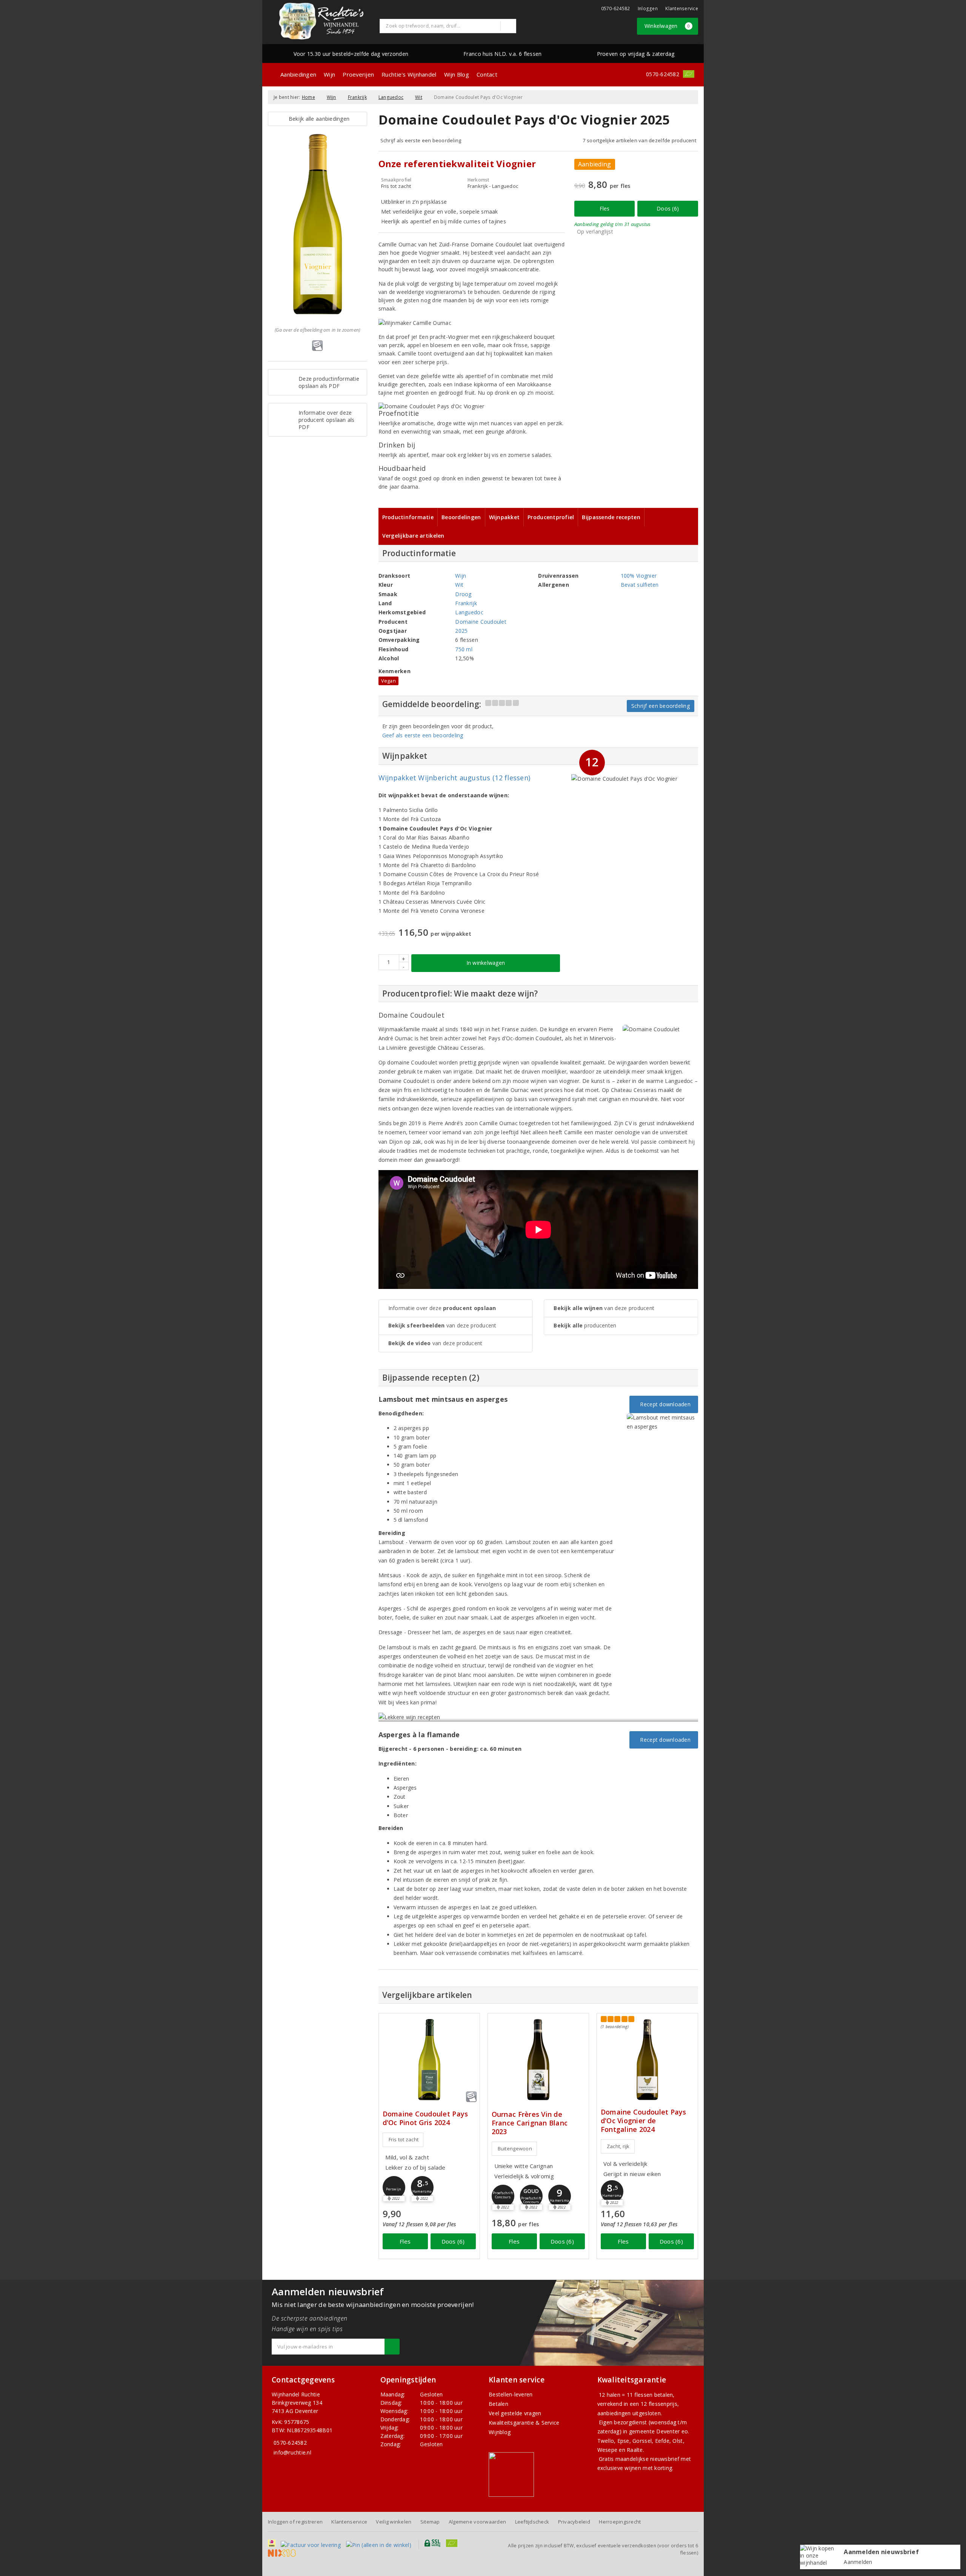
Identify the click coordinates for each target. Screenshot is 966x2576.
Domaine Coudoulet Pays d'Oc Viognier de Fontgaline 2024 (644, 2121)
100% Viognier (639, 576)
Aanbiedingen (298, 74)
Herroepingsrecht (620, 2522)
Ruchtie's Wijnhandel (409, 74)
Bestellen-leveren (511, 2394)
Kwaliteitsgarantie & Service (524, 2423)
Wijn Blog (457, 74)
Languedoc (391, 97)
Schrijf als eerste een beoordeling (421, 140)
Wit (419, 97)
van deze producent (442, 1325)
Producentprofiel (551, 517)
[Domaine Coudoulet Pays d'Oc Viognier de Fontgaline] (647, 2060)
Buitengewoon (515, 2148)
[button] (394, 2187)
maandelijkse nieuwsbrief (647, 2459)
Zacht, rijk (618, 2146)
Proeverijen (358, 74)
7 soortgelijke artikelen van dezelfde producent (639, 140)
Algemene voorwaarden (477, 2522)
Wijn (329, 74)
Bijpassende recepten (611, 517)
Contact (487, 74)
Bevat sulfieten (640, 585)
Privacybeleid (574, 2522)
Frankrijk (357, 97)
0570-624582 (616, 8)
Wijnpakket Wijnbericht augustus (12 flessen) (455, 778)
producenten (585, 1325)
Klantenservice (682, 8)
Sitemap (430, 2522)
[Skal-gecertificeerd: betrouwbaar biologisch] (689, 74)
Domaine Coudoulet (481, 622)
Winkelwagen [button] (667, 26)
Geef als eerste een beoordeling (423, 735)
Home (308, 97)
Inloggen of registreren (295, 2522)
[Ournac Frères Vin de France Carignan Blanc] (538, 2060)
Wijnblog (500, 2432)
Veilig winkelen (394, 2522)
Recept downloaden (664, 1404)
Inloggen (648, 8)
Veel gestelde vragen (515, 2413)
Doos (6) (668, 208)
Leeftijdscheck (532, 2522)
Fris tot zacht (404, 2139)
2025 (461, 631)
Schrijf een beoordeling (661, 706)
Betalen (498, 2404)
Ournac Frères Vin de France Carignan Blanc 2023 (530, 2123)
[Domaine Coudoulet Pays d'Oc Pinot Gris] (429, 2060)
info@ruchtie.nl (292, 2452)
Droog (463, 594)
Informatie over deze (442, 1308)
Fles (605, 208)
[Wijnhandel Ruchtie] (321, 21)
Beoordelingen (461, 517)
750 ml (464, 649)
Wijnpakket (505, 517)
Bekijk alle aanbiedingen (317, 119)
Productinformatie (408, 517)
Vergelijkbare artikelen (413, 536)
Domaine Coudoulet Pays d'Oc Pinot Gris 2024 (425, 2118)
